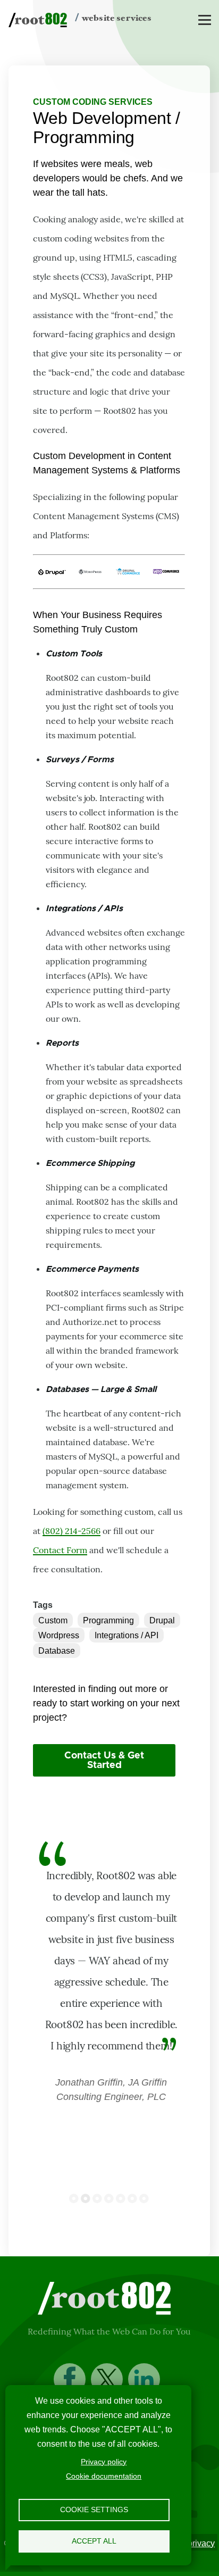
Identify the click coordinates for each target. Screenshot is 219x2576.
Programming (108, 1620)
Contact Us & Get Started (104, 1761)
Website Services (117, 18)
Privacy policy (104, 2462)
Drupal (162, 1620)
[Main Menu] (205, 20)
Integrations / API (127, 1635)
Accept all (94, 2541)
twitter (107, 2379)
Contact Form (60, 1550)
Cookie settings (94, 2510)
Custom (53, 1620)
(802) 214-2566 (71, 1531)
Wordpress (59, 1635)
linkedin (144, 2379)
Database (57, 1651)
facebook (70, 2379)
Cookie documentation (104, 2476)
